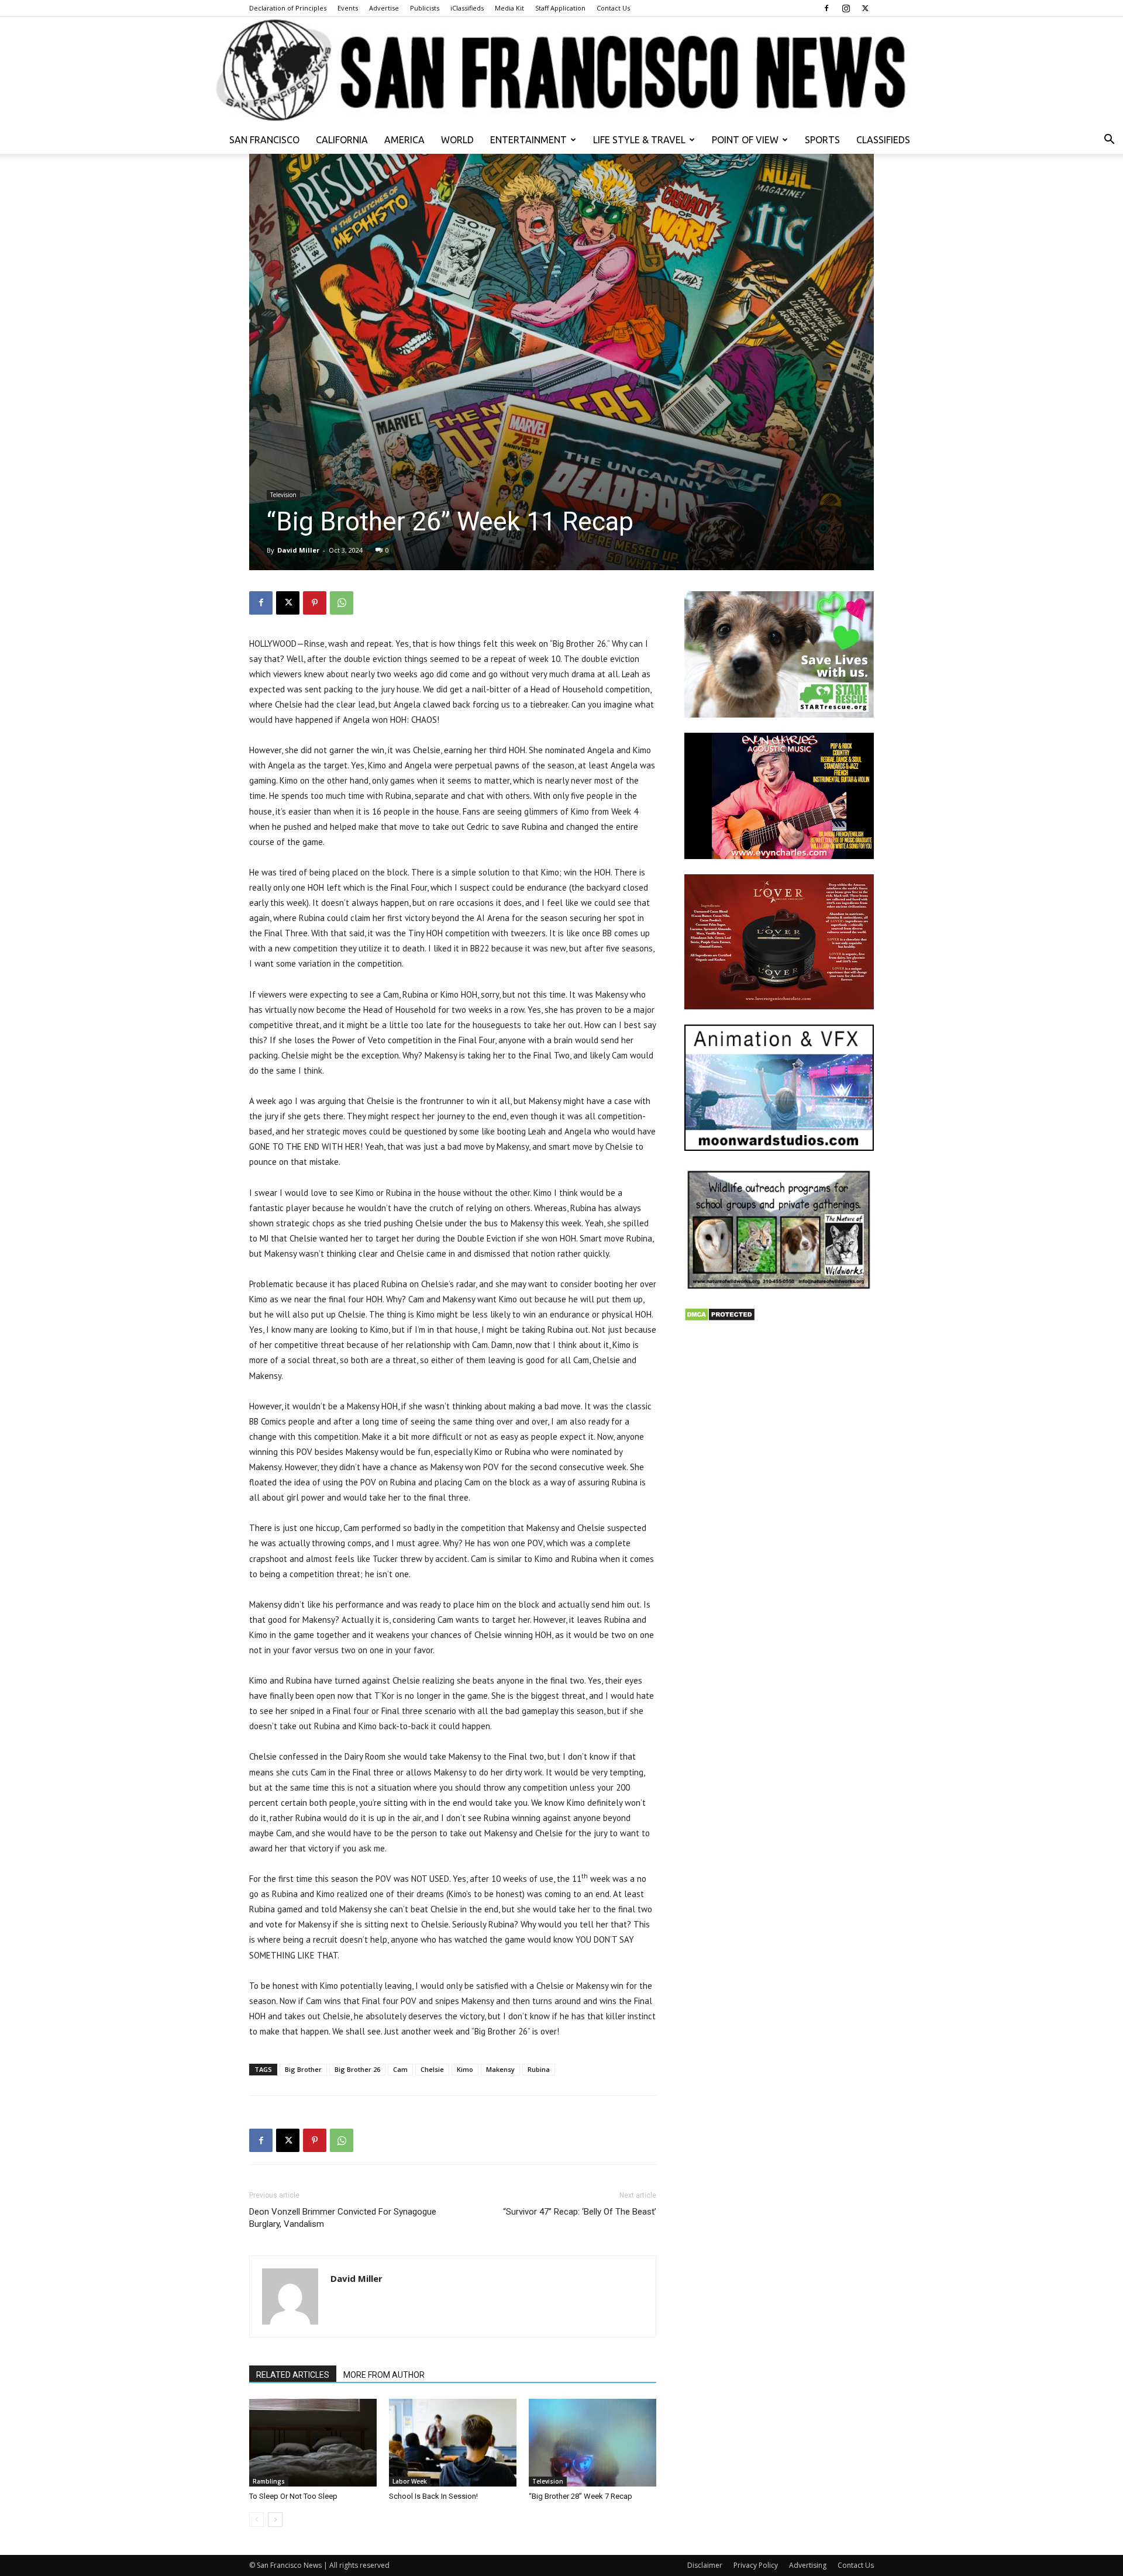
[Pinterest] (315, 603)
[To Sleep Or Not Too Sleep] (313, 2443)
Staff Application (560, 8)
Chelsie (432, 2069)
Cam (400, 2069)
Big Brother (303, 2069)
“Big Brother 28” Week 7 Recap (581, 2496)
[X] (865, 8)
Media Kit (509, 8)
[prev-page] (256, 2520)
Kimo (465, 2069)
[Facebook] (826, 8)
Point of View (745, 140)
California (342, 140)
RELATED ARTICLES (293, 2375)
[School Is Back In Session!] (453, 2443)
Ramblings (269, 2481)
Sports (822, 140)
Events (348, 8)
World (457, 140)
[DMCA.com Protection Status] (720, 1318)
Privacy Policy (756, 2565)
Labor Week (410, 2481)
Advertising (808, 2565)
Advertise (384, 8)
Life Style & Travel (639, 140)
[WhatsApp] (342, 603)
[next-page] (275, 2520)
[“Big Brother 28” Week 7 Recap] (592, 2443)
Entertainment (528, 140)
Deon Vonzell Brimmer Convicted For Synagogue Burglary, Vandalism (343, 2218)
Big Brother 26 (357, 2069)
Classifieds (883, 140)
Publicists (425, 8)
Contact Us (613, 8)
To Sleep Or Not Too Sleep (293, 2496)
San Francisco (264, 140)
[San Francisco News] (561, 71)
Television (283, 495)
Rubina (539, 2069)
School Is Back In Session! (433, 2496)
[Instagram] (846, 8)
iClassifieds (467, 8)
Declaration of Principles (288, 8)
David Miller (298, 550)
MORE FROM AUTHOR (384, 2375)
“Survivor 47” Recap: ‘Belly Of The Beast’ (580, 2212)
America (404, 140)
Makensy (500, 2069)
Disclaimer (705, 2565)
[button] (1109, 141)
